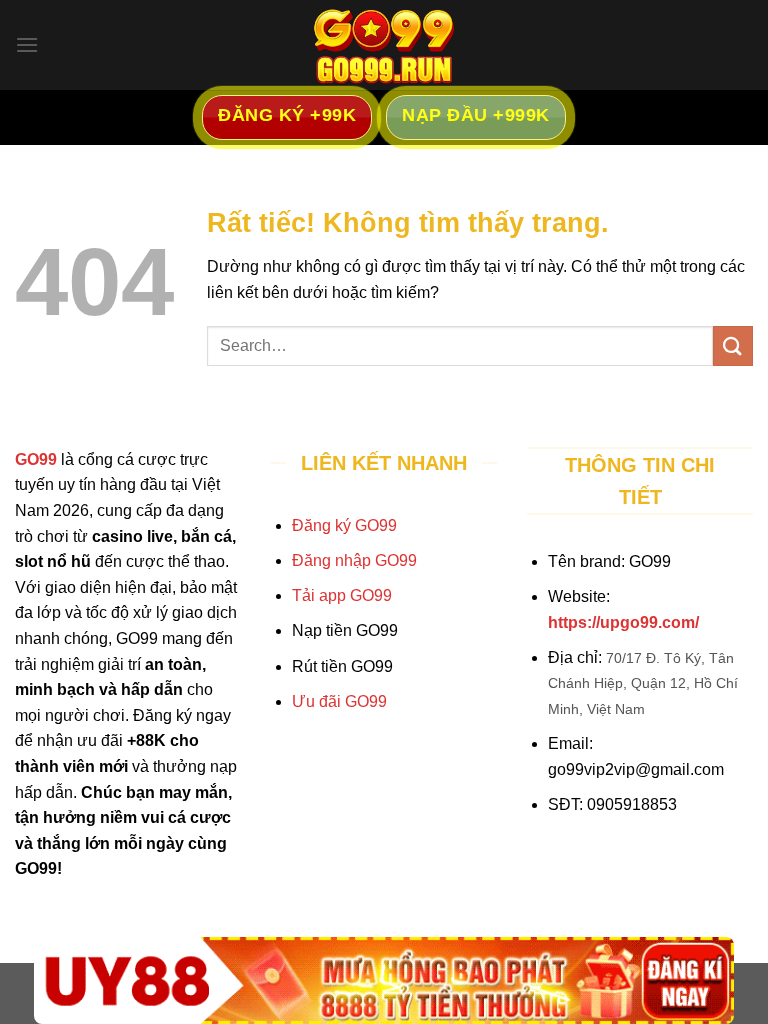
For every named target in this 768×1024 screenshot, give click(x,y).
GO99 (36, 459)
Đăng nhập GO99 (354, 560)
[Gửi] (733, 345)
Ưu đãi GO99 (339, 701)
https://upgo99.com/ (623, 622)
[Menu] (27, 44)
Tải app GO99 (342, 595)
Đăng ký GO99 (344, 525)
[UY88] (384, 980)
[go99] (384, 45)
